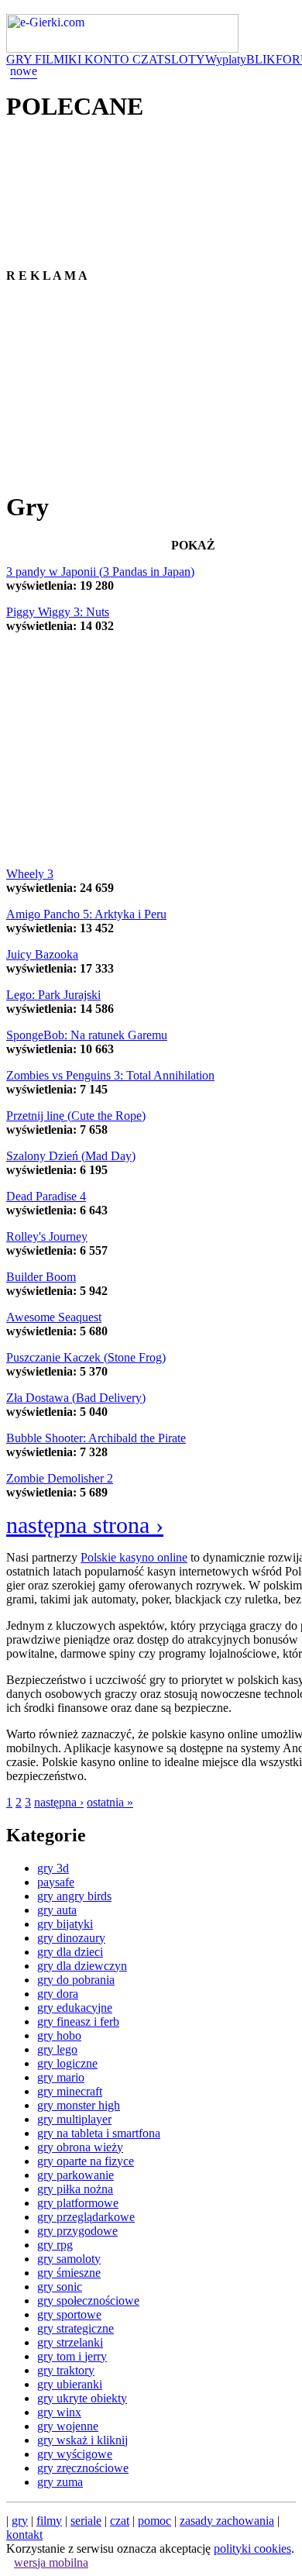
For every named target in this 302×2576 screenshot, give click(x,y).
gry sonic (60, 2287)
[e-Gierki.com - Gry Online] (122, 48)
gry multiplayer (74, 2119)
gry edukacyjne (75, 2008)
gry (20, 2521)
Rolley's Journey (47, 1236)
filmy (49, 2521)
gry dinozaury (71, 1938)
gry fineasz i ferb (78, 2022)
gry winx (59, 2412)
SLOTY (185, 59)
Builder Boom (41, 1277)
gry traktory (66, 2370)
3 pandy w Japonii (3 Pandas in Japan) (100, 572)
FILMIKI (60, 59)
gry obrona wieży (80, 2147)
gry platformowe (78, 2203)
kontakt (24, 2535)
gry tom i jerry (72, 2356)
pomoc (154, 2521)
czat (120, 2521)
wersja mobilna (51, 2562)
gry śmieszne (69, 2273)
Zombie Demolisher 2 (60, 1478)
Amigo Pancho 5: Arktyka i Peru (86, 914)
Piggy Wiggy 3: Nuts (58, 612)
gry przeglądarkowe (86, 2217)
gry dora (58, 1994)
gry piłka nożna (75, 2189)
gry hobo (59, 2035)
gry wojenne (68, 2426)
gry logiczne (67, 2063)
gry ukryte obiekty (82, 2398)
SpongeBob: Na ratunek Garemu (87, 1035)
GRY (21, 59)
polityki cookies (252, 2548)
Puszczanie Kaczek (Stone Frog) (86, 1357)
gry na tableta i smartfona (99, 2133)
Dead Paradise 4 (46, 1196)
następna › (59, 1802)
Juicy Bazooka (42, 954)
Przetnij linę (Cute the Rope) (76, 1116)
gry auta (57, 1910)
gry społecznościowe (88, 2300)
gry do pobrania (76, 1980)
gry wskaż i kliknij (82, 2440)
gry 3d (53, 1868)
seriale (86, 2521)
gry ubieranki (70, 2384)
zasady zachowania (227, 2521)
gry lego (57, 2049)
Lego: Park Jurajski (53, 995)
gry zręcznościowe (83, 2468)
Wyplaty (226, 59)
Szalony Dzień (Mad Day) (71, 1156)
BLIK (261, 59)
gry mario (61, 2077)
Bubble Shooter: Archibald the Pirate (96, 1438)
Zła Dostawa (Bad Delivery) (76, 1398)
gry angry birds (74, 1896)
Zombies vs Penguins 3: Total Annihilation (110, 1075)
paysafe (56, 1882)
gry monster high (79, 2105)
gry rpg (55, 2245)
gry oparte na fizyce (86, 2161)
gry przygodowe (77, 2231)
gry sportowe (69, 2314)
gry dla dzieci (70, 1952)
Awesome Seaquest (54, 1317)
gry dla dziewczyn (82, 1966)
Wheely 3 (30, 874)
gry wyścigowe (75, 2454)
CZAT (148, 59)
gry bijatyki (65, 1924)
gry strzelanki (70, 2342)
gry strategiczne (75, 2328)
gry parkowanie (75, 2175)
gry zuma (60, 2482)
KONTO (108, 59)
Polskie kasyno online (134, 1557)
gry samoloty (69, 2259)
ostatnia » (110, 1802)
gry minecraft (70, 2091)
